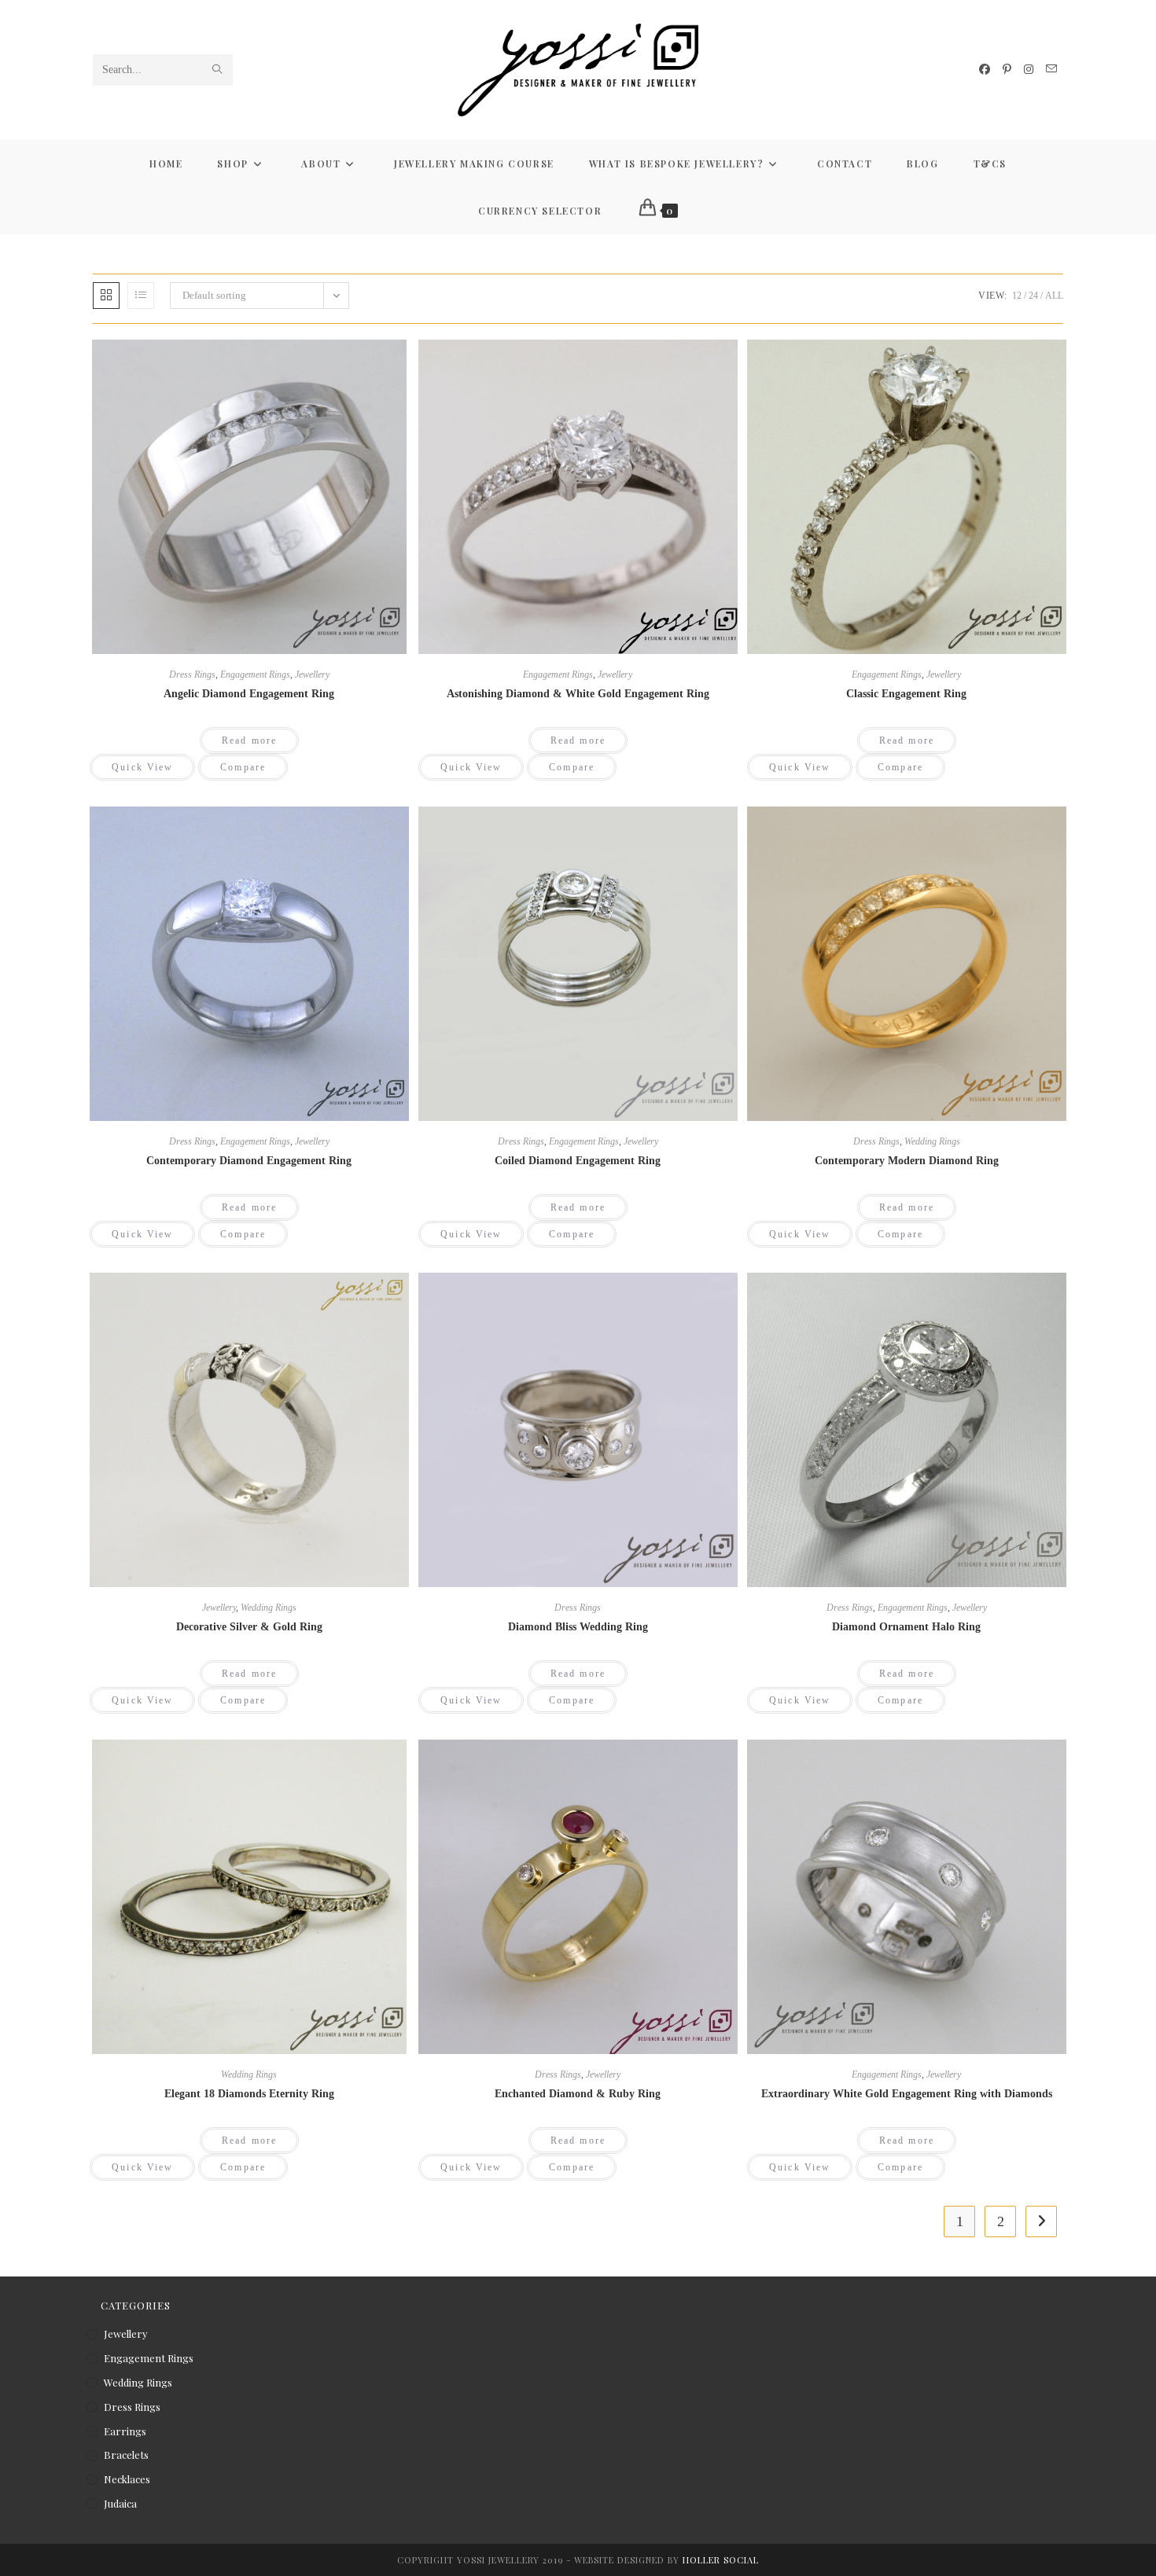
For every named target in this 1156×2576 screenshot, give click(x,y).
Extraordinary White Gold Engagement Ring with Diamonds (907, 2094)
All (1054, 296)
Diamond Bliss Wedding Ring (578, 1627)
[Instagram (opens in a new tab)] (1029, 70)
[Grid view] (106, 296)
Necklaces (127, 2479)
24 (1033, 296)
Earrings (125, 2431)
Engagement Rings (255, 674)
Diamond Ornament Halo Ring (906, 1627)
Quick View (142, 767)
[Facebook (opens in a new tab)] (985, 70)
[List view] (141, 296)
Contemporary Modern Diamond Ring (907, 1161)
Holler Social (721, 2560)
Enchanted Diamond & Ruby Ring (578, 2094)
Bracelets (126, 2455)
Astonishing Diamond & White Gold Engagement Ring (578, 694)
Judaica (120, 2503)
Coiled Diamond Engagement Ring (578, 1161)
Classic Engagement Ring (906, 694)
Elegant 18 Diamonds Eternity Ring (249, 2094)
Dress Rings (192, 674)
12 (1017, 296)
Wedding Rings (932, 1141)
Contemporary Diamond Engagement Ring (249, 1161)
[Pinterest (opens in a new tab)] (1007, 70)
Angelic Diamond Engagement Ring (249, 694)
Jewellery (312, 674)
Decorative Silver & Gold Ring (249, 1627)
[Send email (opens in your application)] (1051, 69)
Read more (249, 740)
